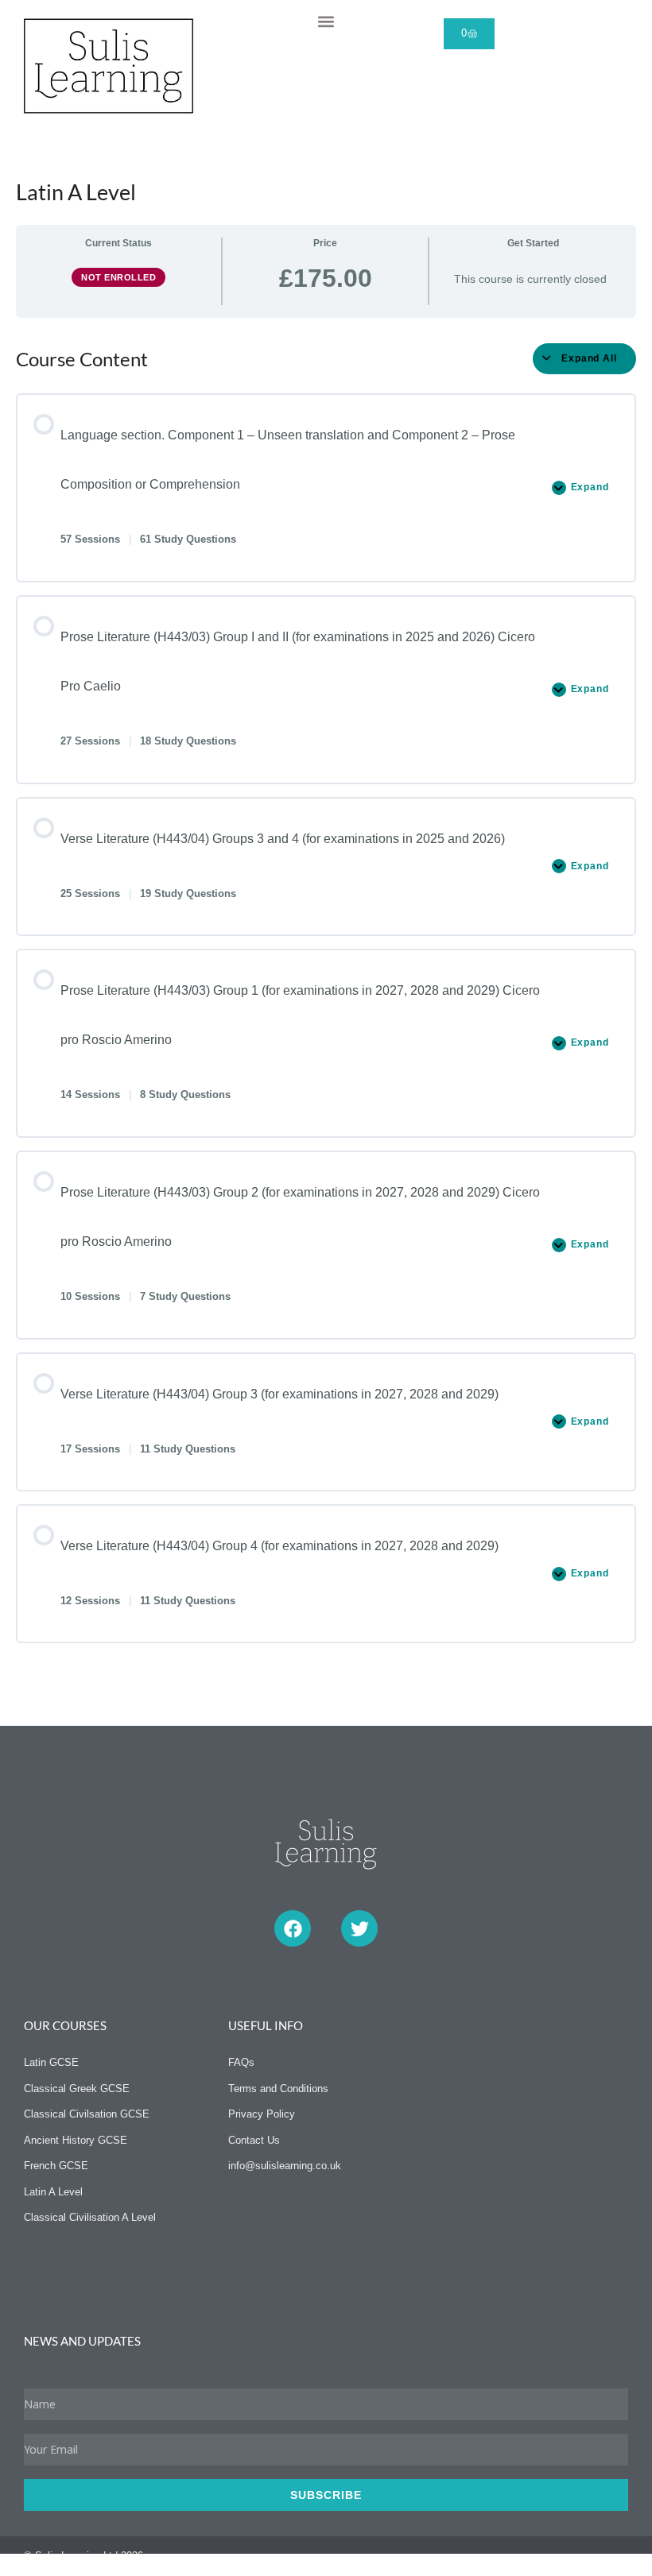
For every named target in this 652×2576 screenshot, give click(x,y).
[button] (326, 21)
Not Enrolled (118, 277)
